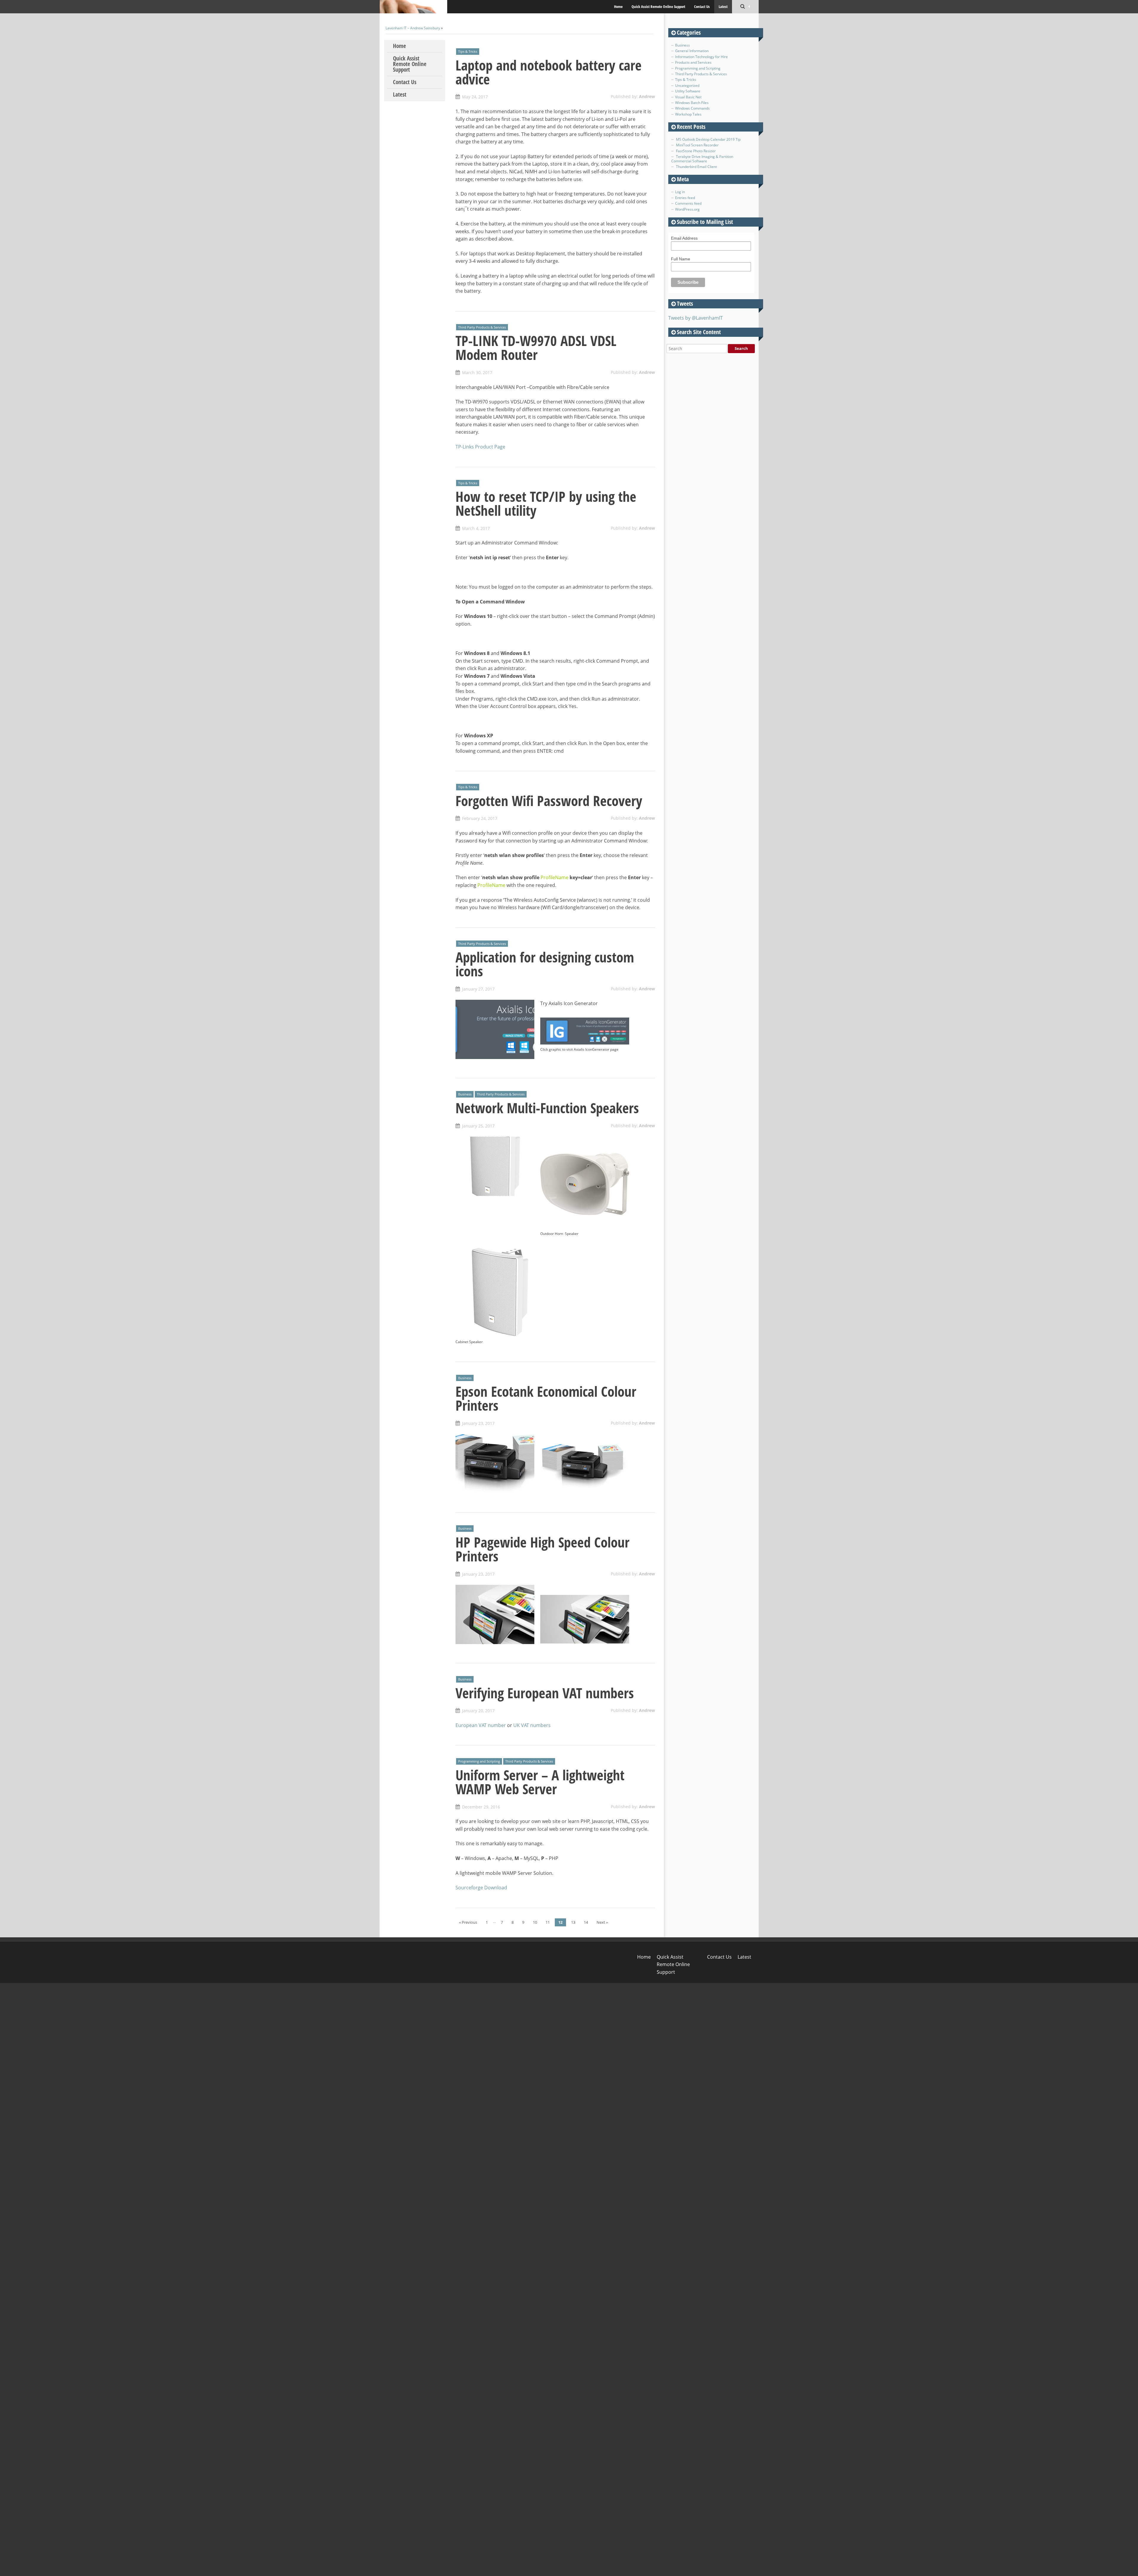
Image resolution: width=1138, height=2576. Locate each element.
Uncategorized (687, 85)
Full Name (681, 259)
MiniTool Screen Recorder (697, 145)
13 (573, 1922)
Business (465, 1094)
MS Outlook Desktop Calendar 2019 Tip (708, 139)
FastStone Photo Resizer (696, 151)
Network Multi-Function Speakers (547, 1108)
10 (535, 1922)
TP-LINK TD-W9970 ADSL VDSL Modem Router (536, 348)
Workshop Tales (688, 114)
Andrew (647, 96)
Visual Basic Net (688, 97)
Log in (680, 192)
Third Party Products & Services (482, 327)
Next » (602, 1922)
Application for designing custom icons (545, 964)
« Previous (468, 1922)
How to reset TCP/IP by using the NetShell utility (546, 503)
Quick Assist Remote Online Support (658, 7)
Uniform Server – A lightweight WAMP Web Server (540, 1782)
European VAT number (481, 1725)
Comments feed (688, 203)
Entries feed (685, 198)
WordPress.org (687, 209)
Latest (723, 7)
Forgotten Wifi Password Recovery (549, 801)
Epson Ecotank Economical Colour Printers (546, 1398)
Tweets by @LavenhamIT (696, 318)
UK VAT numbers (532, 1725)
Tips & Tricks (468, 51)
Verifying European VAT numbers (545, 1693)
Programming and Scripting (479, 1761)
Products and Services (693, 62)
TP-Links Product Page (480, 447)
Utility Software (688, 91)
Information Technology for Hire (701, 57)
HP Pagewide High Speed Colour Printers (542, 1549)
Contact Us (702, 7)
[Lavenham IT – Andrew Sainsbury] (413, 7)
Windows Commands (692, 108)
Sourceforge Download (481, 1888)
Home (618, 7)
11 (548, 1922)
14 (586, 1922)
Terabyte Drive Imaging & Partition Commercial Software (702, 159)
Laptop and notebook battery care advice (549, 72)
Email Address (684, 238)
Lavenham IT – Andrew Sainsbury (413, 28)
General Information (692, 51)
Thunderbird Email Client (696, 167)
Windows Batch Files (692, 103)
